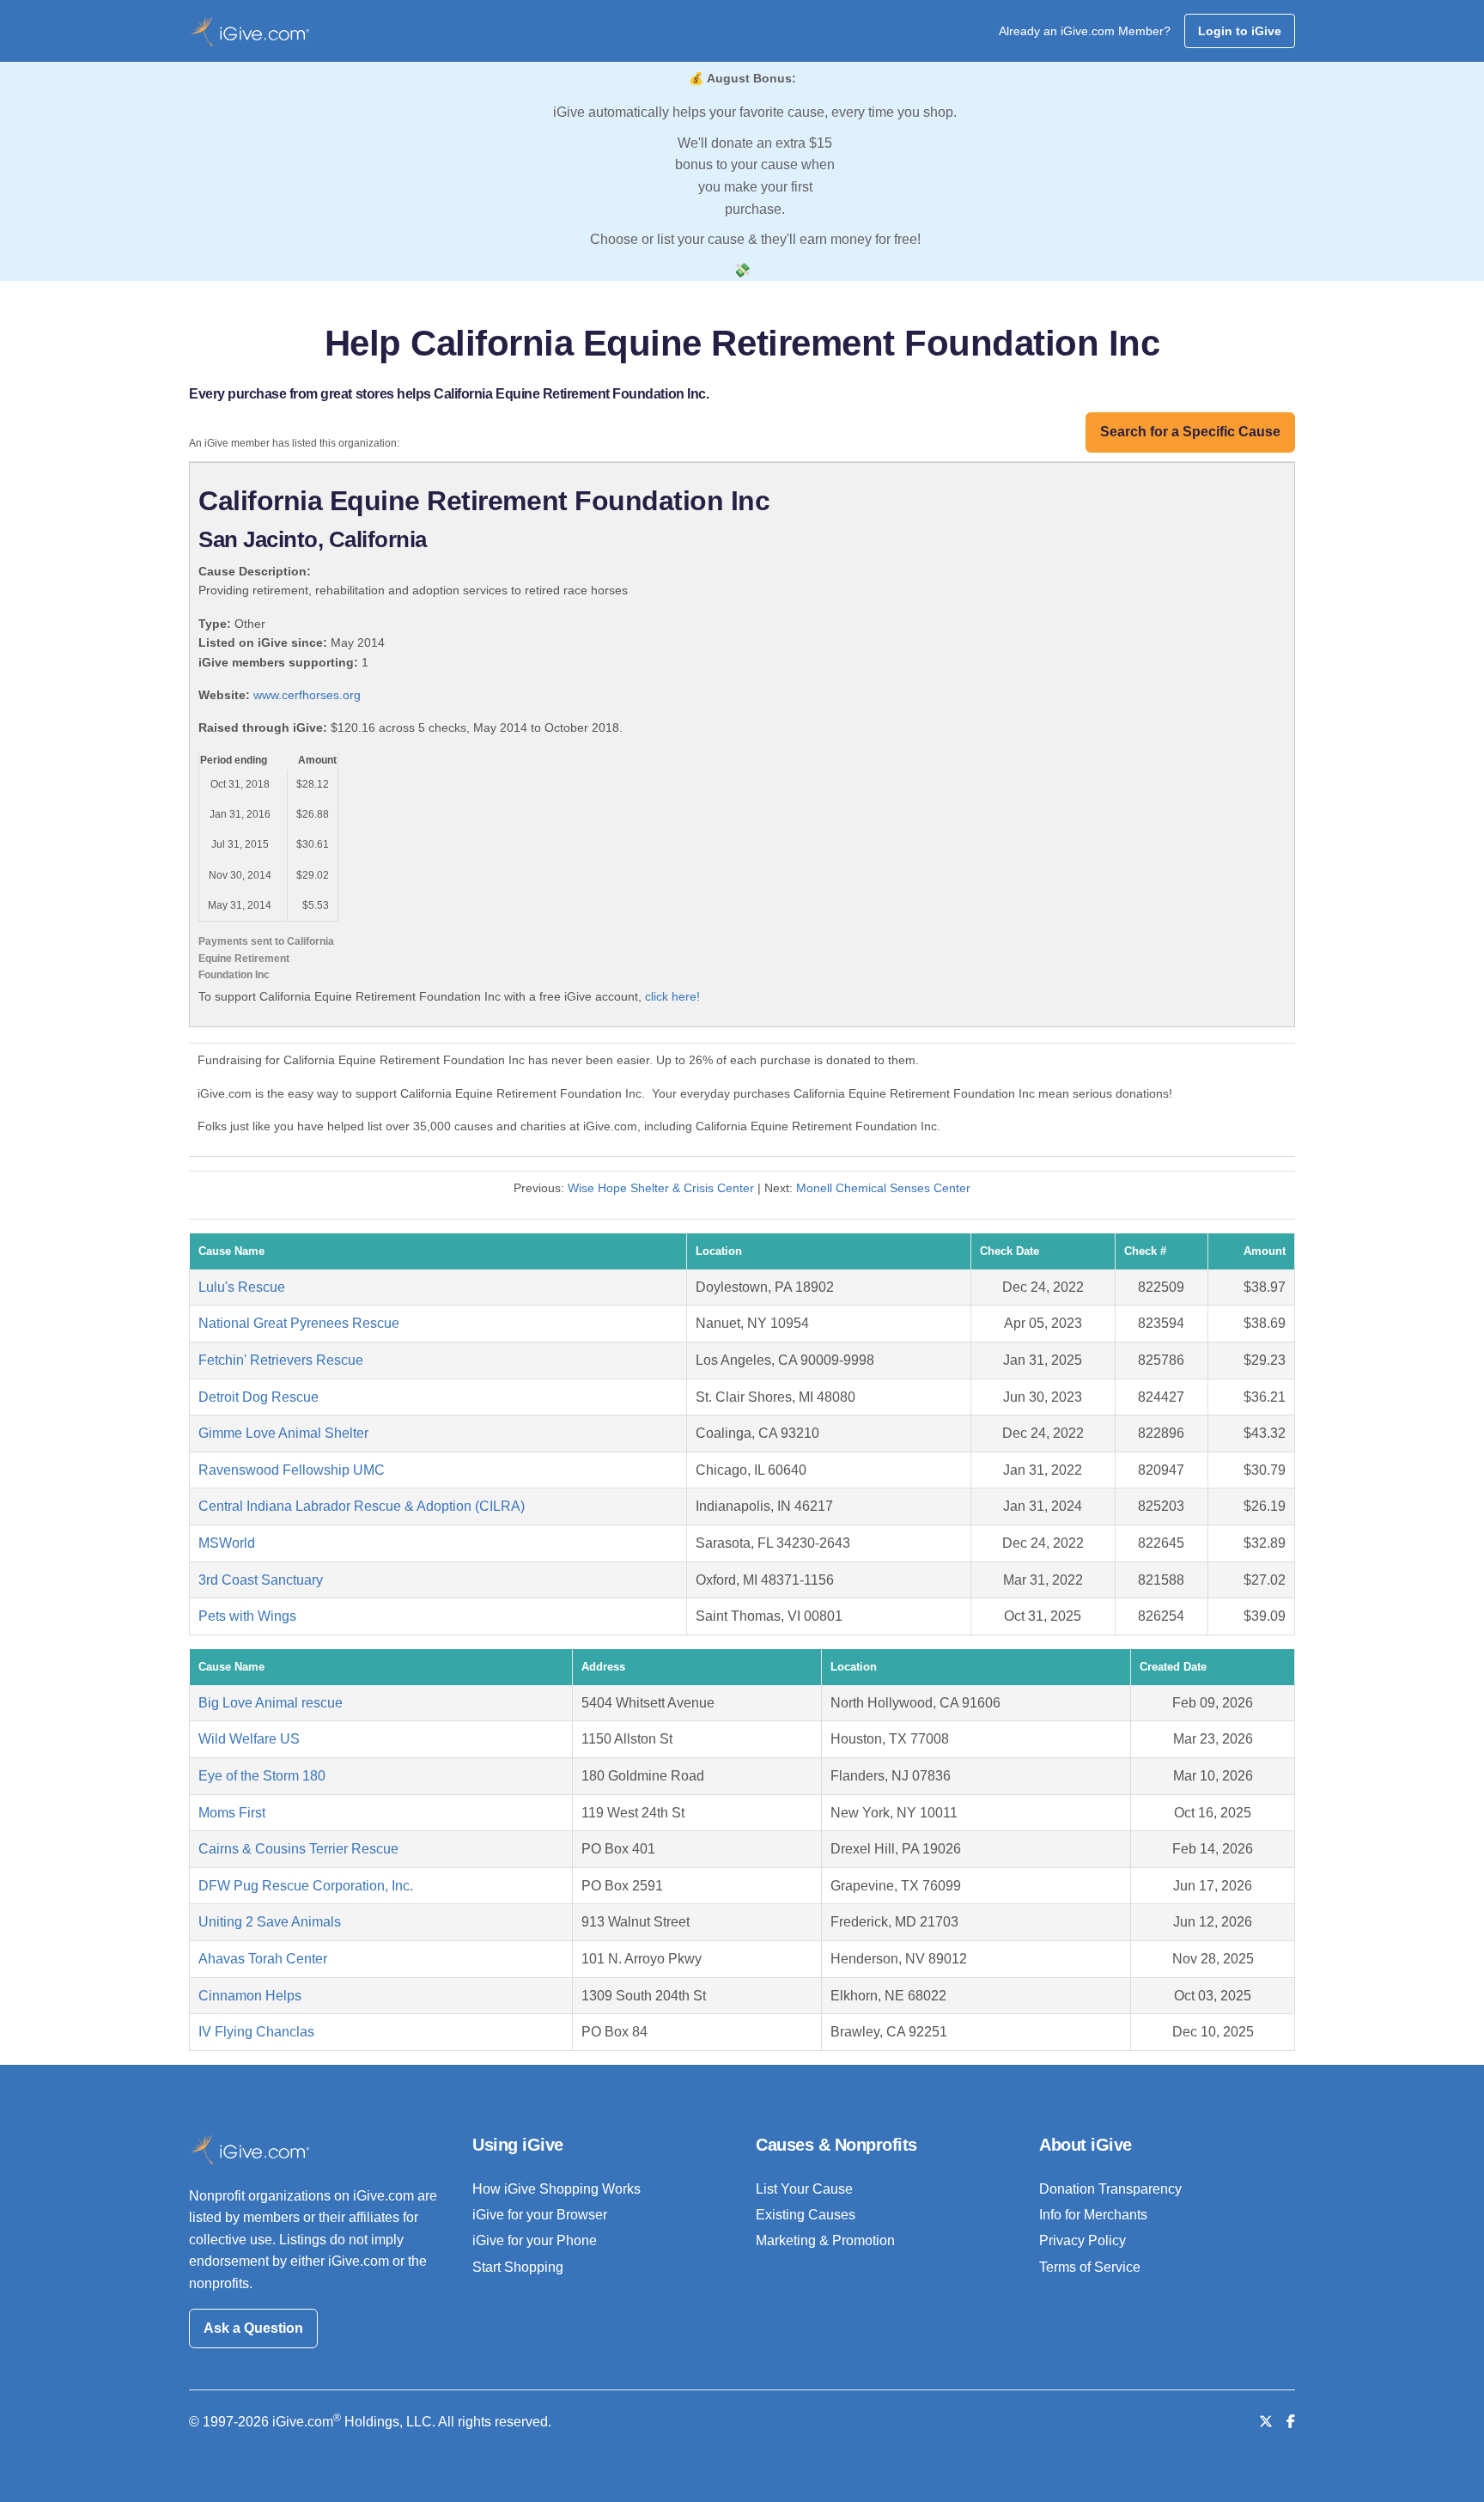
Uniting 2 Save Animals (270, 1922)
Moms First (232, 1813)
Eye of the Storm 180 (262, 1776)
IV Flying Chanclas (256, 2032)
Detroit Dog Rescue (258, 1397)
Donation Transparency (1110, 2189)
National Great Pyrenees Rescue (299, 1323)
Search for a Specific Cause (1190, 432)
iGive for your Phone (535, 2240)
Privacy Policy (1083, 2240)
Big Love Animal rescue (271, 1703)
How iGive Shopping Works (556, 2189)
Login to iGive (1240, 31)
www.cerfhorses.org (307, 695)
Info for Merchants (1093, 2215)
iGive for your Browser (540, 2215)
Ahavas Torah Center (263, 1959)
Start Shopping (518, 2267)
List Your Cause (804, 2189)
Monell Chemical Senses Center (883, 1188)
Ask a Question (253, 2328)
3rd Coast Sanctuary (261, 1580)
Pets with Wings (247, 1616)
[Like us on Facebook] (1291, 2422)
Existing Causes (806, 2215)
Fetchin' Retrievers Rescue (281, 1360)
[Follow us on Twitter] (1266, 2422)
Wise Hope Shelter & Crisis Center (661, 1188)
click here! (672, 996)
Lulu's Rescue (242, 1287)
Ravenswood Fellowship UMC (292, 1470)
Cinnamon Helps (250, 1996)
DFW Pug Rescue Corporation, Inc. (306, 1886)
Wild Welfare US (249, 1739)
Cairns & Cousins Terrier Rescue (298, 1849)
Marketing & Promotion (825, 2240)
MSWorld (227, 1543)
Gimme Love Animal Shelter (283, 1433)
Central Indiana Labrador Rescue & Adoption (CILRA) (362, 1506)
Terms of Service (1090, 2267)
